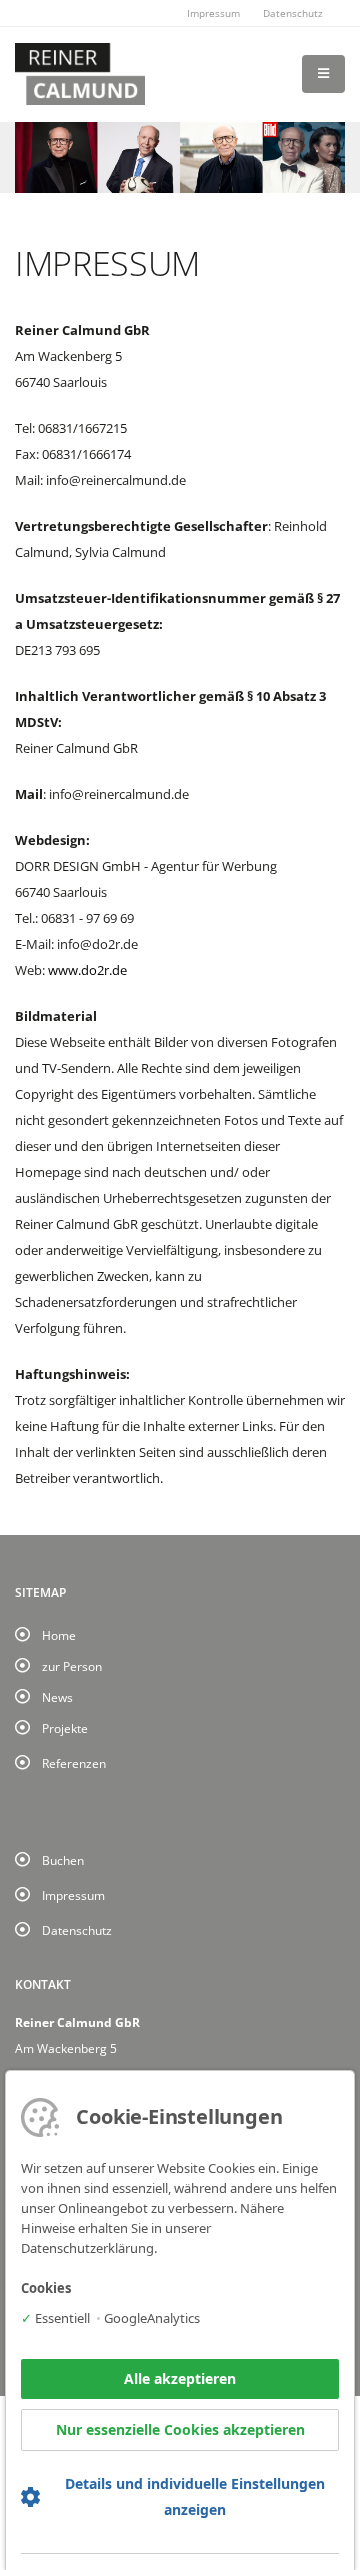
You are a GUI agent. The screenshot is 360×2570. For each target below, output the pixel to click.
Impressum (213, 13)
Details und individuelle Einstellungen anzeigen (195, 2496)
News (57, 1697)
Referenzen (74, 1763)
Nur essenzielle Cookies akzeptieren (180, 2429)
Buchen (63, 1860)
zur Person (72, 1666)
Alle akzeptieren (180, 2378)
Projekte (65, 1728)
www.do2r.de (87, 970)
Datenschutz (293, 13)
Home (59, 1635)
